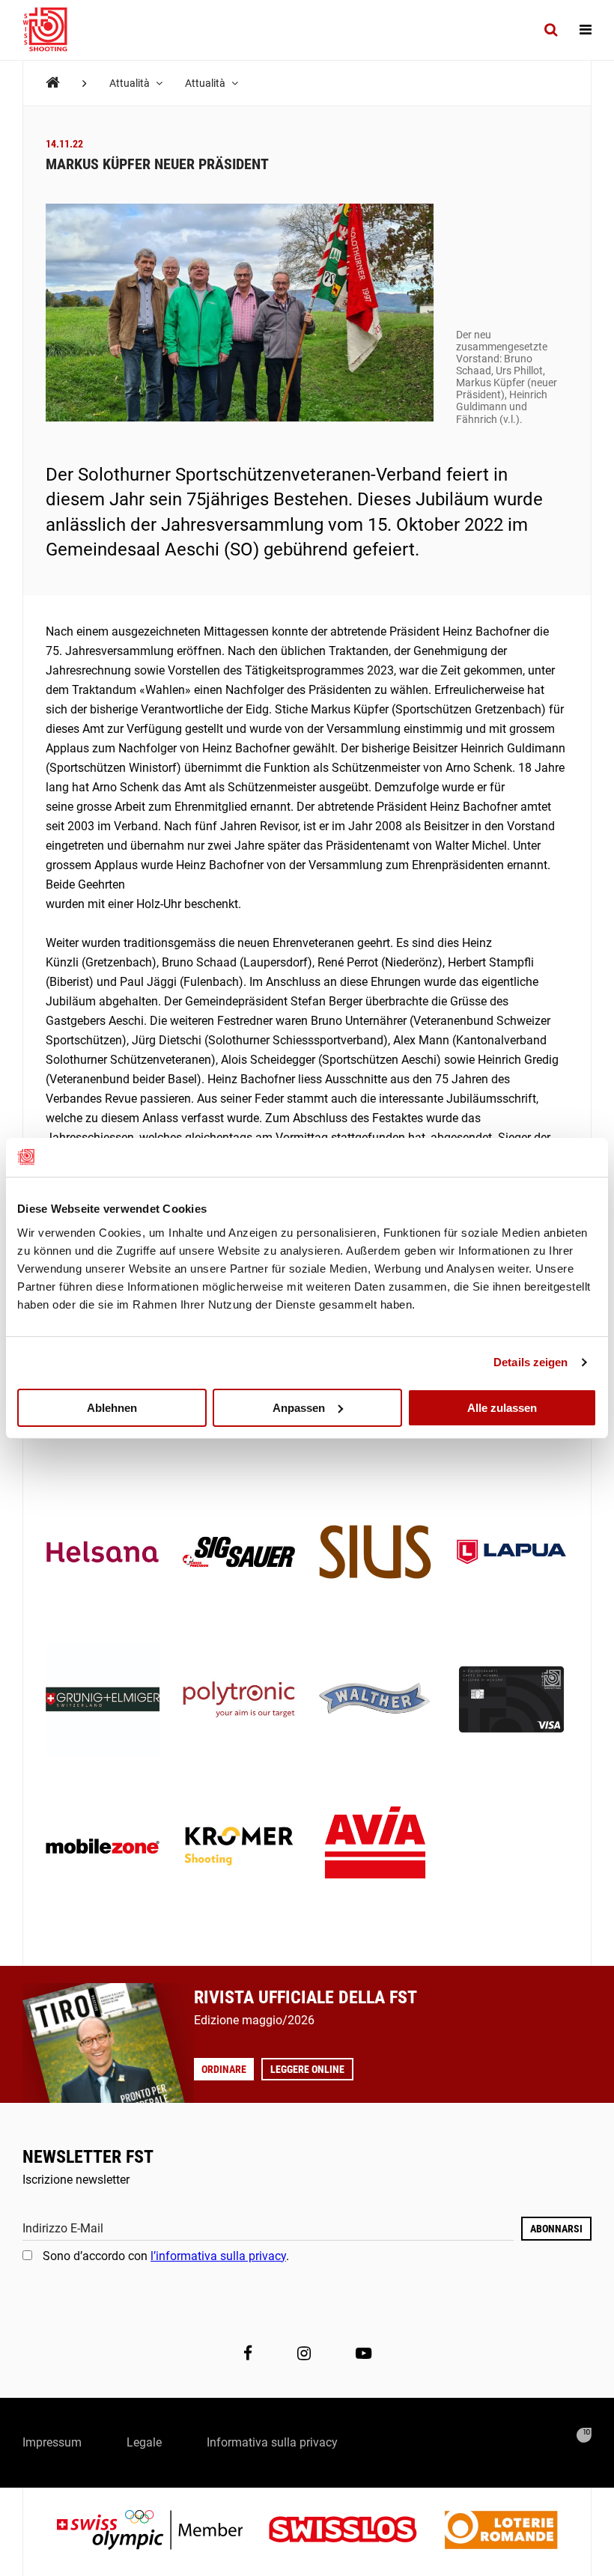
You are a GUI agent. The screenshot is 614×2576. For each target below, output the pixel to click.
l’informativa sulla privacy (218, 2256)
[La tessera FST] (511, 1701)
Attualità (131, 83)
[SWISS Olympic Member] (161, 2531)
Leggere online (307, 2069)
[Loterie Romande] (501, 2531)
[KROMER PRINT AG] (239, 1848)
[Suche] (551, 30)
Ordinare (224, 2069)
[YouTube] (364, 2353)
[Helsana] (103, 1553)
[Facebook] (248, 2353)
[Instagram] (304, 2353)
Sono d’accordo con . (166, 2256)
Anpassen (299, 1407)
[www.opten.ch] (584, 2435)
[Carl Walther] (375, 1701)
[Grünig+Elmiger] (103, 1701)
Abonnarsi (556, 2229)
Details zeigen (531, 1362)
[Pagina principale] (52, 30)
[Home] (53, 83)
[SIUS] (375, 1553)
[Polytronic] (239, 1701)
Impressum (52, 2442)
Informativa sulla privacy (272, 2442)
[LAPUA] (511, 1553)
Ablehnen (112, 1407)
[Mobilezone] (103, 1848)
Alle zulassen (502, 1407)
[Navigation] (586, 30)
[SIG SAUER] (239, 1553)
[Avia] (375, 1848)
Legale (144, 2442)
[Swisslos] (355, 2531)
